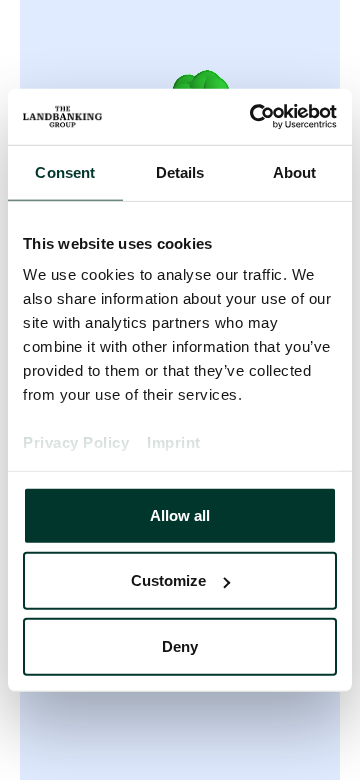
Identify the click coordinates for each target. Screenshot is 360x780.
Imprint (174, 442)
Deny (180, 645)
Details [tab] (180, 171)
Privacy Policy (76, 442)
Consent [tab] (65, 171)
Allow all (180, 514)
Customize (168, 580)
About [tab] (295, 171)
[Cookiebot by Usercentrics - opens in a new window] (254, 117)
